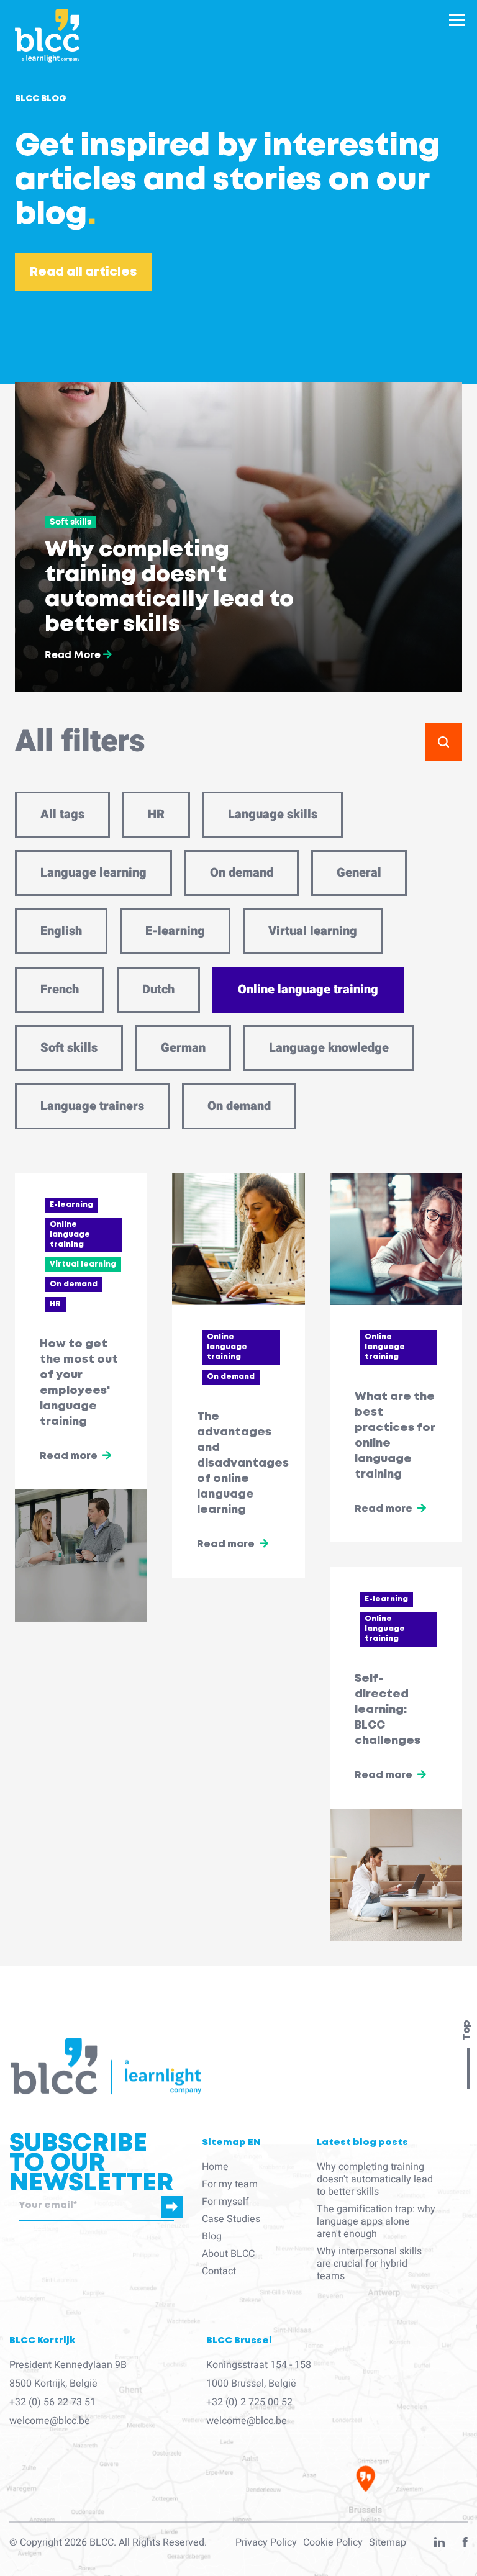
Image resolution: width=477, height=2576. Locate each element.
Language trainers (92, 1106)
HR (156, 814)
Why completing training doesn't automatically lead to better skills (375, 2179)
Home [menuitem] (215, 2167)
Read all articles (84, 272)
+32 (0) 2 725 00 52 (249, 2402)
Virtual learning (313, 931)
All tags (62, 814)
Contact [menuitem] (219, 2271)
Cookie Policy (333, 2542)
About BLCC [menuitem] (228, 2254)
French (60, 989)
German (183, 1048)
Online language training (308, 989)
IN (439, 2545)
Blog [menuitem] (212, 2236)
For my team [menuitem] (230, 2184)
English (61, 931)
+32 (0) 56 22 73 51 (52, 2402)
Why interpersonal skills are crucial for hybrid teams (369, 2264)
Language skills (273, 814)
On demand (242, 873)
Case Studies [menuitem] (231, 2219)
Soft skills (69, 1048)
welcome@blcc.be (50, 2421)
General (359, 873)
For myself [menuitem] (225, 2202)
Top (467, 2030)
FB (465, 2545)
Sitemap (388, 2542)
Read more (69, 1456)
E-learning (175, 931)
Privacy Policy (266, 2542)
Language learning (93, 873)
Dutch (158, 989)
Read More (74, 655)
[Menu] (457, 20)
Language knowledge (329, 1048)
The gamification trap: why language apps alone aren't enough (376, 2221)
